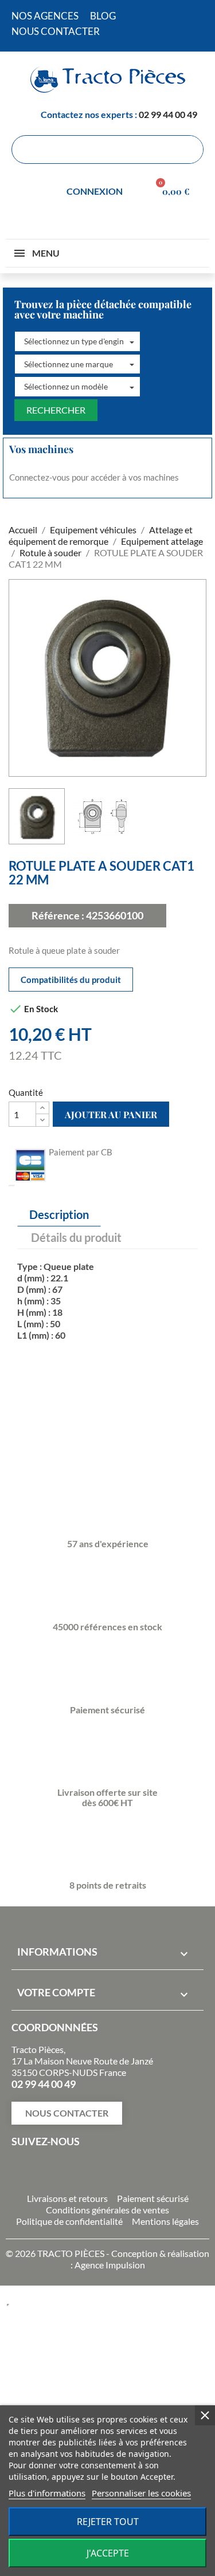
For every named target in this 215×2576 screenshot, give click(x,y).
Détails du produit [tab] (76, 1237)
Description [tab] (59, 1214)
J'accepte (108, 2553)
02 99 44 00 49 (168, 114)
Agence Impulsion (110, 2265)
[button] (77, 341)
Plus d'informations (47, 2493)
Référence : (58, 915)
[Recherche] (189, 150)
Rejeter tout (108, 2522)
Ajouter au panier (111, 1114)
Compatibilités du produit (71, 980)
